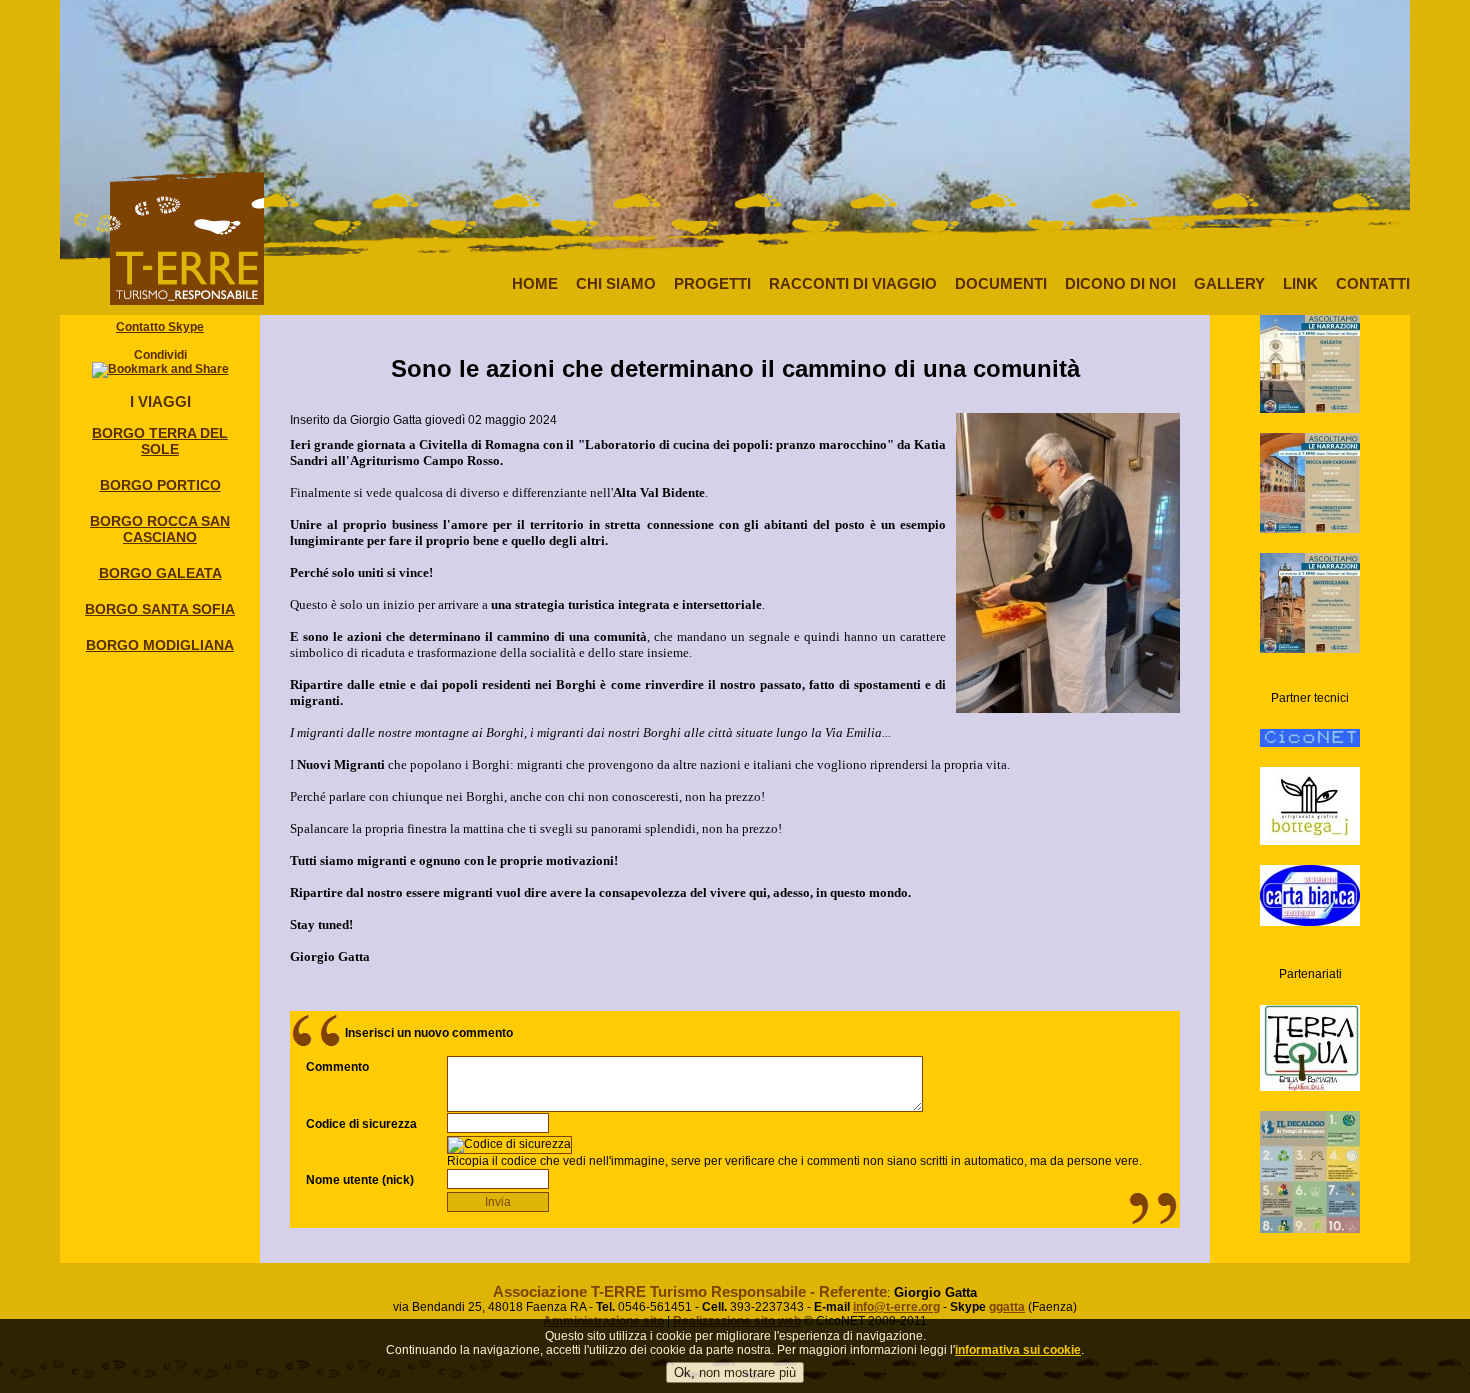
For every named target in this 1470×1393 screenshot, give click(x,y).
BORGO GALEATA (160, 573)
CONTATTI (1373, 283)
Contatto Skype (160, 327)
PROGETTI (712, 283)
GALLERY (1229, 283)
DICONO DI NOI (1120, 283)
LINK (1300, 283)
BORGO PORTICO (160, 485)
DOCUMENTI (1001, 283)
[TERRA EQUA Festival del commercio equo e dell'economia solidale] (1310, 1031)
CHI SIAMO (616, 283)
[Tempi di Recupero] (1310, 1164)
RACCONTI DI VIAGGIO (853, 283)
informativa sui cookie (1018, 1350)
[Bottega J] (1310, 789)
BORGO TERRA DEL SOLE (160, 441)
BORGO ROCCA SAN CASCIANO (160, 529)
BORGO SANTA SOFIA (160, 609)
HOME (535, 283)
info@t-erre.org (896, 1307)
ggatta (1007, 1307)
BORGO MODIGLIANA (160, 645)
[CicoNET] (1310, 721)
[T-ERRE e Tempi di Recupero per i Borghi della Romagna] (1310, 346)
